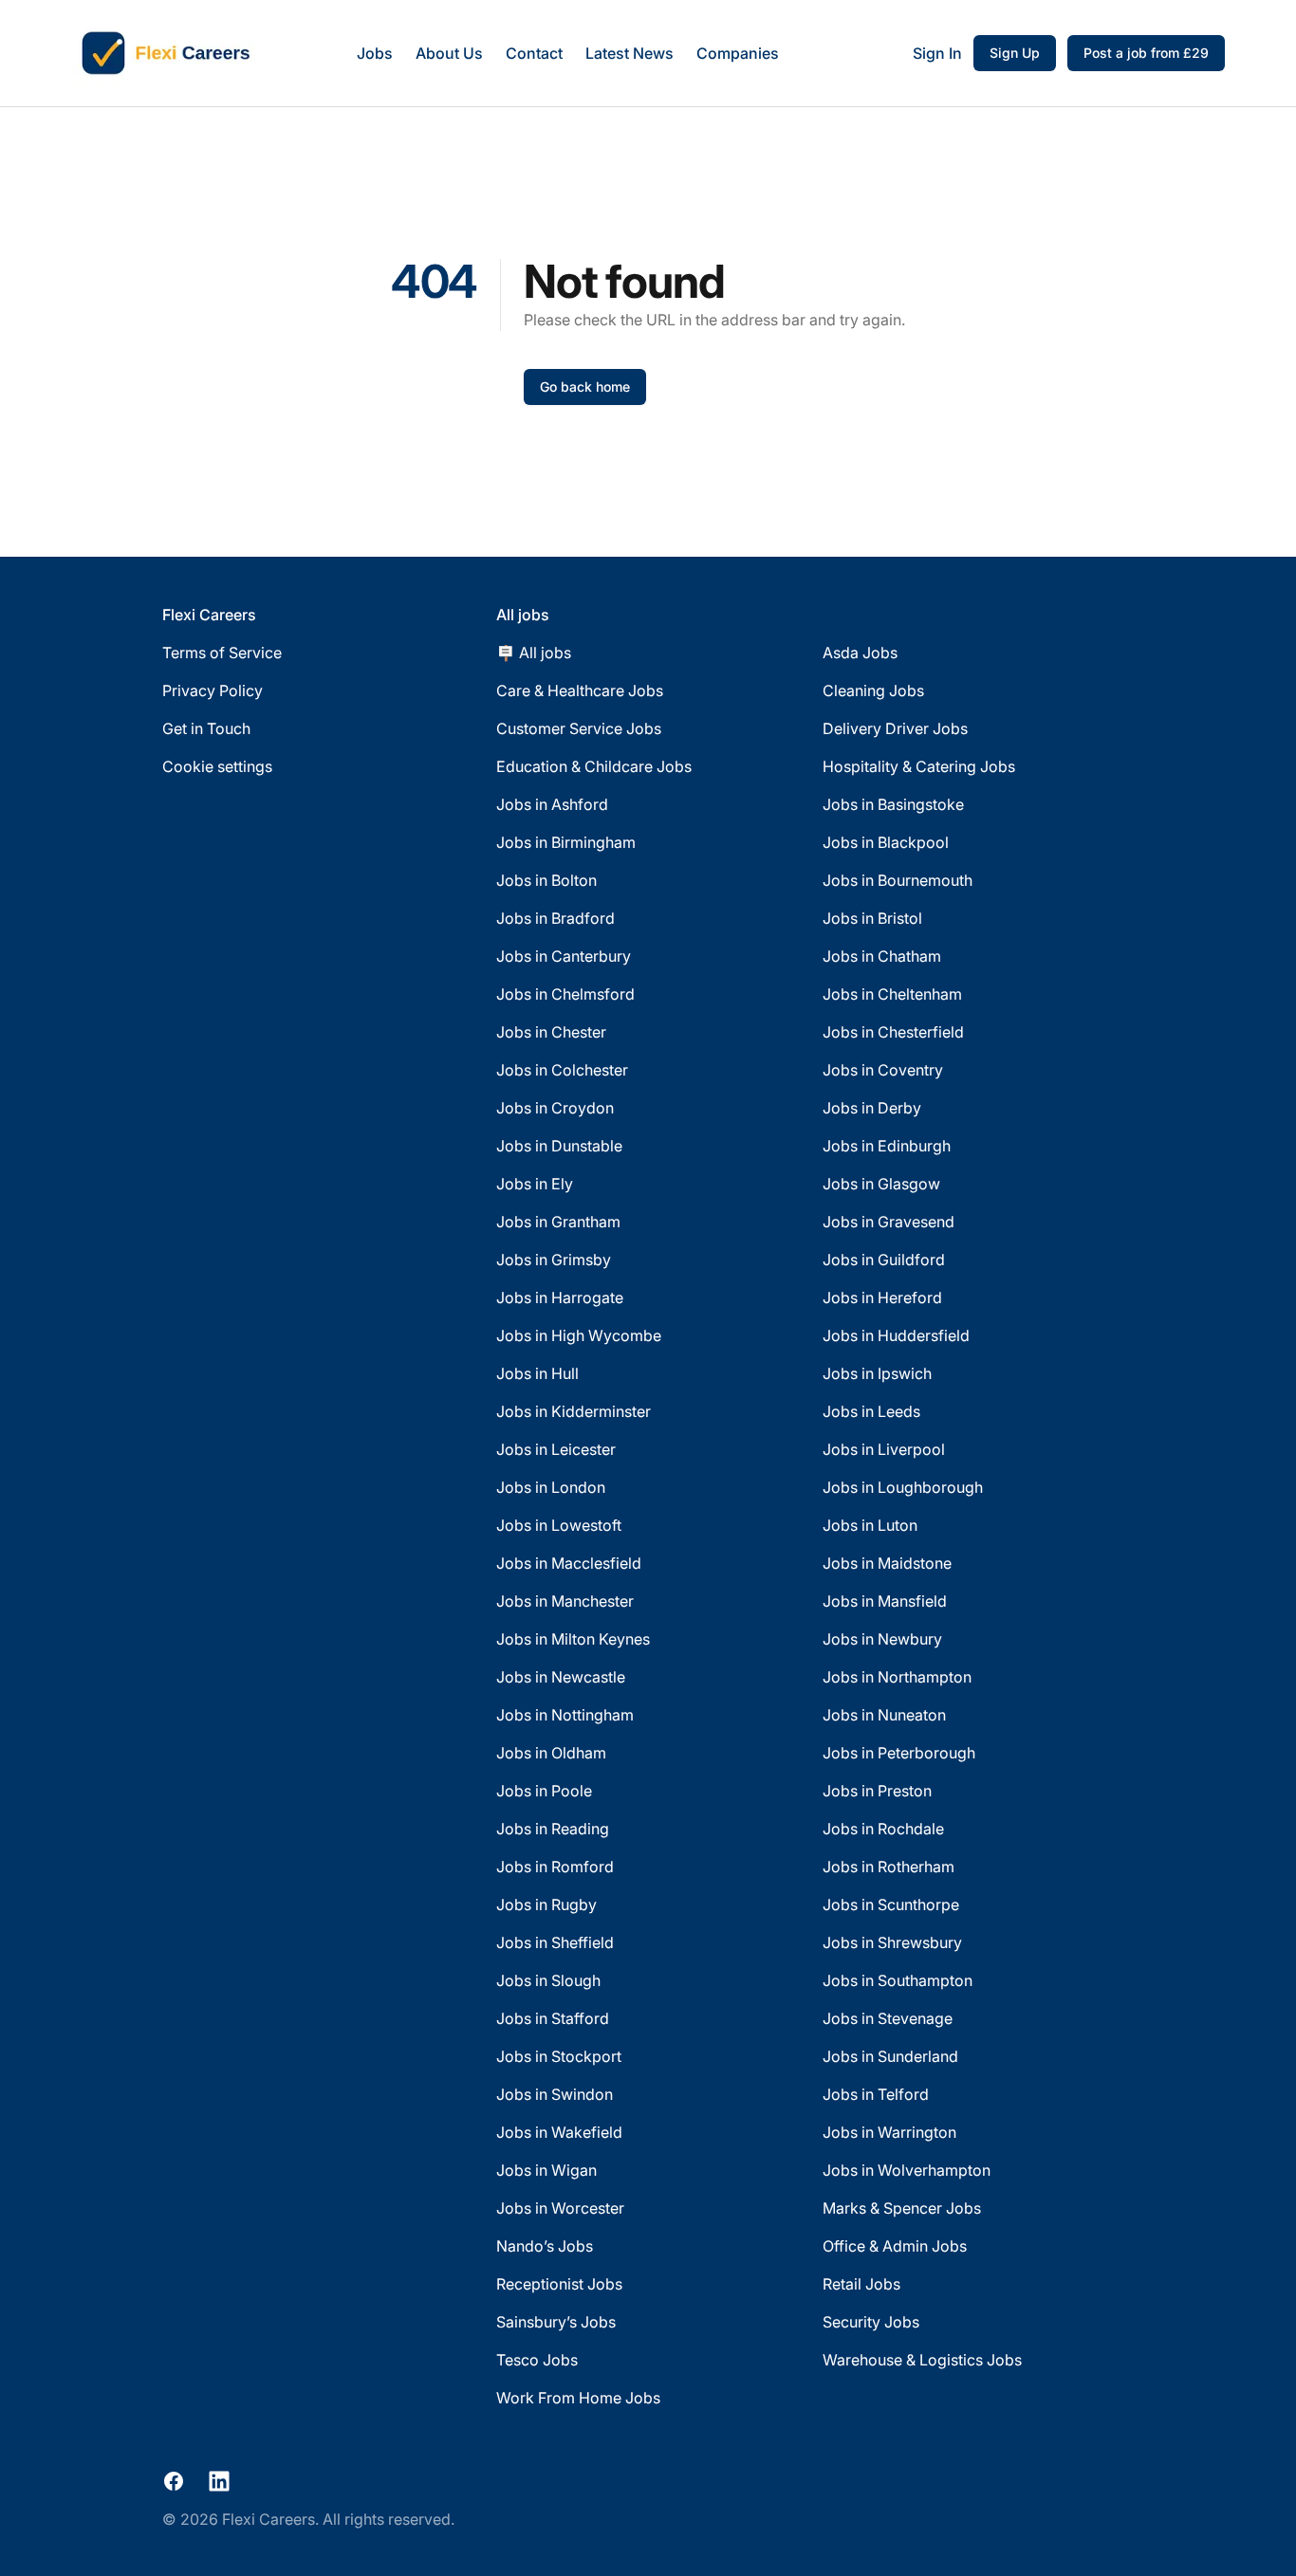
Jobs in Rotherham (889, 1867)
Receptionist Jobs (559, 2284)
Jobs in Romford (555, 1867)
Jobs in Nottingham (565, 1715)
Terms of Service (222, 653)
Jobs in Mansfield (885, 1601)
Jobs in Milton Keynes (573, 1639)
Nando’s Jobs (545, 2246)
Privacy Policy (213, 690)
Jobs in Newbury (882, 1639)
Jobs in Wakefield (559, 2132)
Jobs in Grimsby (554, 1260)
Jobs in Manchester (565, 1601)
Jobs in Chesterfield (893, 1032)
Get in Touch (206, 728)
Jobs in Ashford (552, 804)
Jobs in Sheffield (555, 1942)
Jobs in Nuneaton (884, 1715)
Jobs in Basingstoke (893, 804)
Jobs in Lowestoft (559, 1525)
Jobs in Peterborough (899, 1753)
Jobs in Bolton (546, 880)
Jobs (375, 53)
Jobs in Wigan (546, 2170)
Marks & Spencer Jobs (902, 2208)
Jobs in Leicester (556, 1449)
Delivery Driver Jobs (895, 728)
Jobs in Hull (537, 1373)
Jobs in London (551, 1487)
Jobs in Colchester (562, 1070)
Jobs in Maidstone (887, 1563)
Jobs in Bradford (555, 918)
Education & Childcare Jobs (594, 766)
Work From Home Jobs (578, 2398)
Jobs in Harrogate (560, 1297)
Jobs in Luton (870, 1525)
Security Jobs (871, 2322)
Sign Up (1015, 53)
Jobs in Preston (877, 1791)
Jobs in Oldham (551, 1753)
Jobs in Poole (544, 1791)
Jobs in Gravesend (889, 1222)
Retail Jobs (861, 2284)
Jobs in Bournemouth (898, 880)
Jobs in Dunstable (559, 1146)
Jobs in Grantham (558, 1222)
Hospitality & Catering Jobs (919, 766)
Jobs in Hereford (882, 1297)
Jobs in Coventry (883, 1070)
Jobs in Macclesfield (569, 1563)
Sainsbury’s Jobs (556, 2322)
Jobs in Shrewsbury (892, 1942)
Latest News (629, 53)
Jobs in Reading (553, 1829)
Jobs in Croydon (555, 1108)
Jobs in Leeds (871, 1411)
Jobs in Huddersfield (896, 1335)
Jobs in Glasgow (881, 1184)
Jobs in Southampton (898, 1980)
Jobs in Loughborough (903, 1487)
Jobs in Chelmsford (565, 994)
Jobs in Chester (551, 1032)
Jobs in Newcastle (561, 1677)
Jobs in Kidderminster (574, 1411)
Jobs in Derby (872, 1108)
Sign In (937, 53)
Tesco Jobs (537, 2360)
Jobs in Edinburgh (887, 1146)
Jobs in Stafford (553, 2018)
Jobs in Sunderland (890, 2056)
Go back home (585, 386)
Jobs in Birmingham (566, 842)
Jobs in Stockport (559, 2056)
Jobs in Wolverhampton (907, 2170)
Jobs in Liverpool (884, 1449)
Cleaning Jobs (873, 690)
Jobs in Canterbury (564, 956)
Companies (738, 53)
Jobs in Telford (876, 2094)
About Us (449, 53)
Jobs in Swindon (555, 2094)
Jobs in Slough (548, 1980)
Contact (534, 53)
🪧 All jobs (534, 653)
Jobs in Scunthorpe (891, 1904)
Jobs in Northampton (897, 1677)
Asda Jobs (860, 653)
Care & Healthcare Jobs (580, 690)
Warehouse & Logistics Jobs (922, 2360)
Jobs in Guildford (884, 1260)
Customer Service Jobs (579, 728)
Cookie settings (217, 766)
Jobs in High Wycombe (579, 1335)
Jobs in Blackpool (886, 842)
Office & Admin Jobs (895, 2246)
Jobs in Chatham (882, 956)
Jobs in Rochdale (883, 1829)
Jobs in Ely (535, 1184)
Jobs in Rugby (546, 1904)
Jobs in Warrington (889, 2132)
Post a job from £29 (1146, 53)
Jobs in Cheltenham (892, 994)
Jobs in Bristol (872, 918)
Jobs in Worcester (560, 2208)
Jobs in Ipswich (877, 1373)
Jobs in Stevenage (888, 2018)
